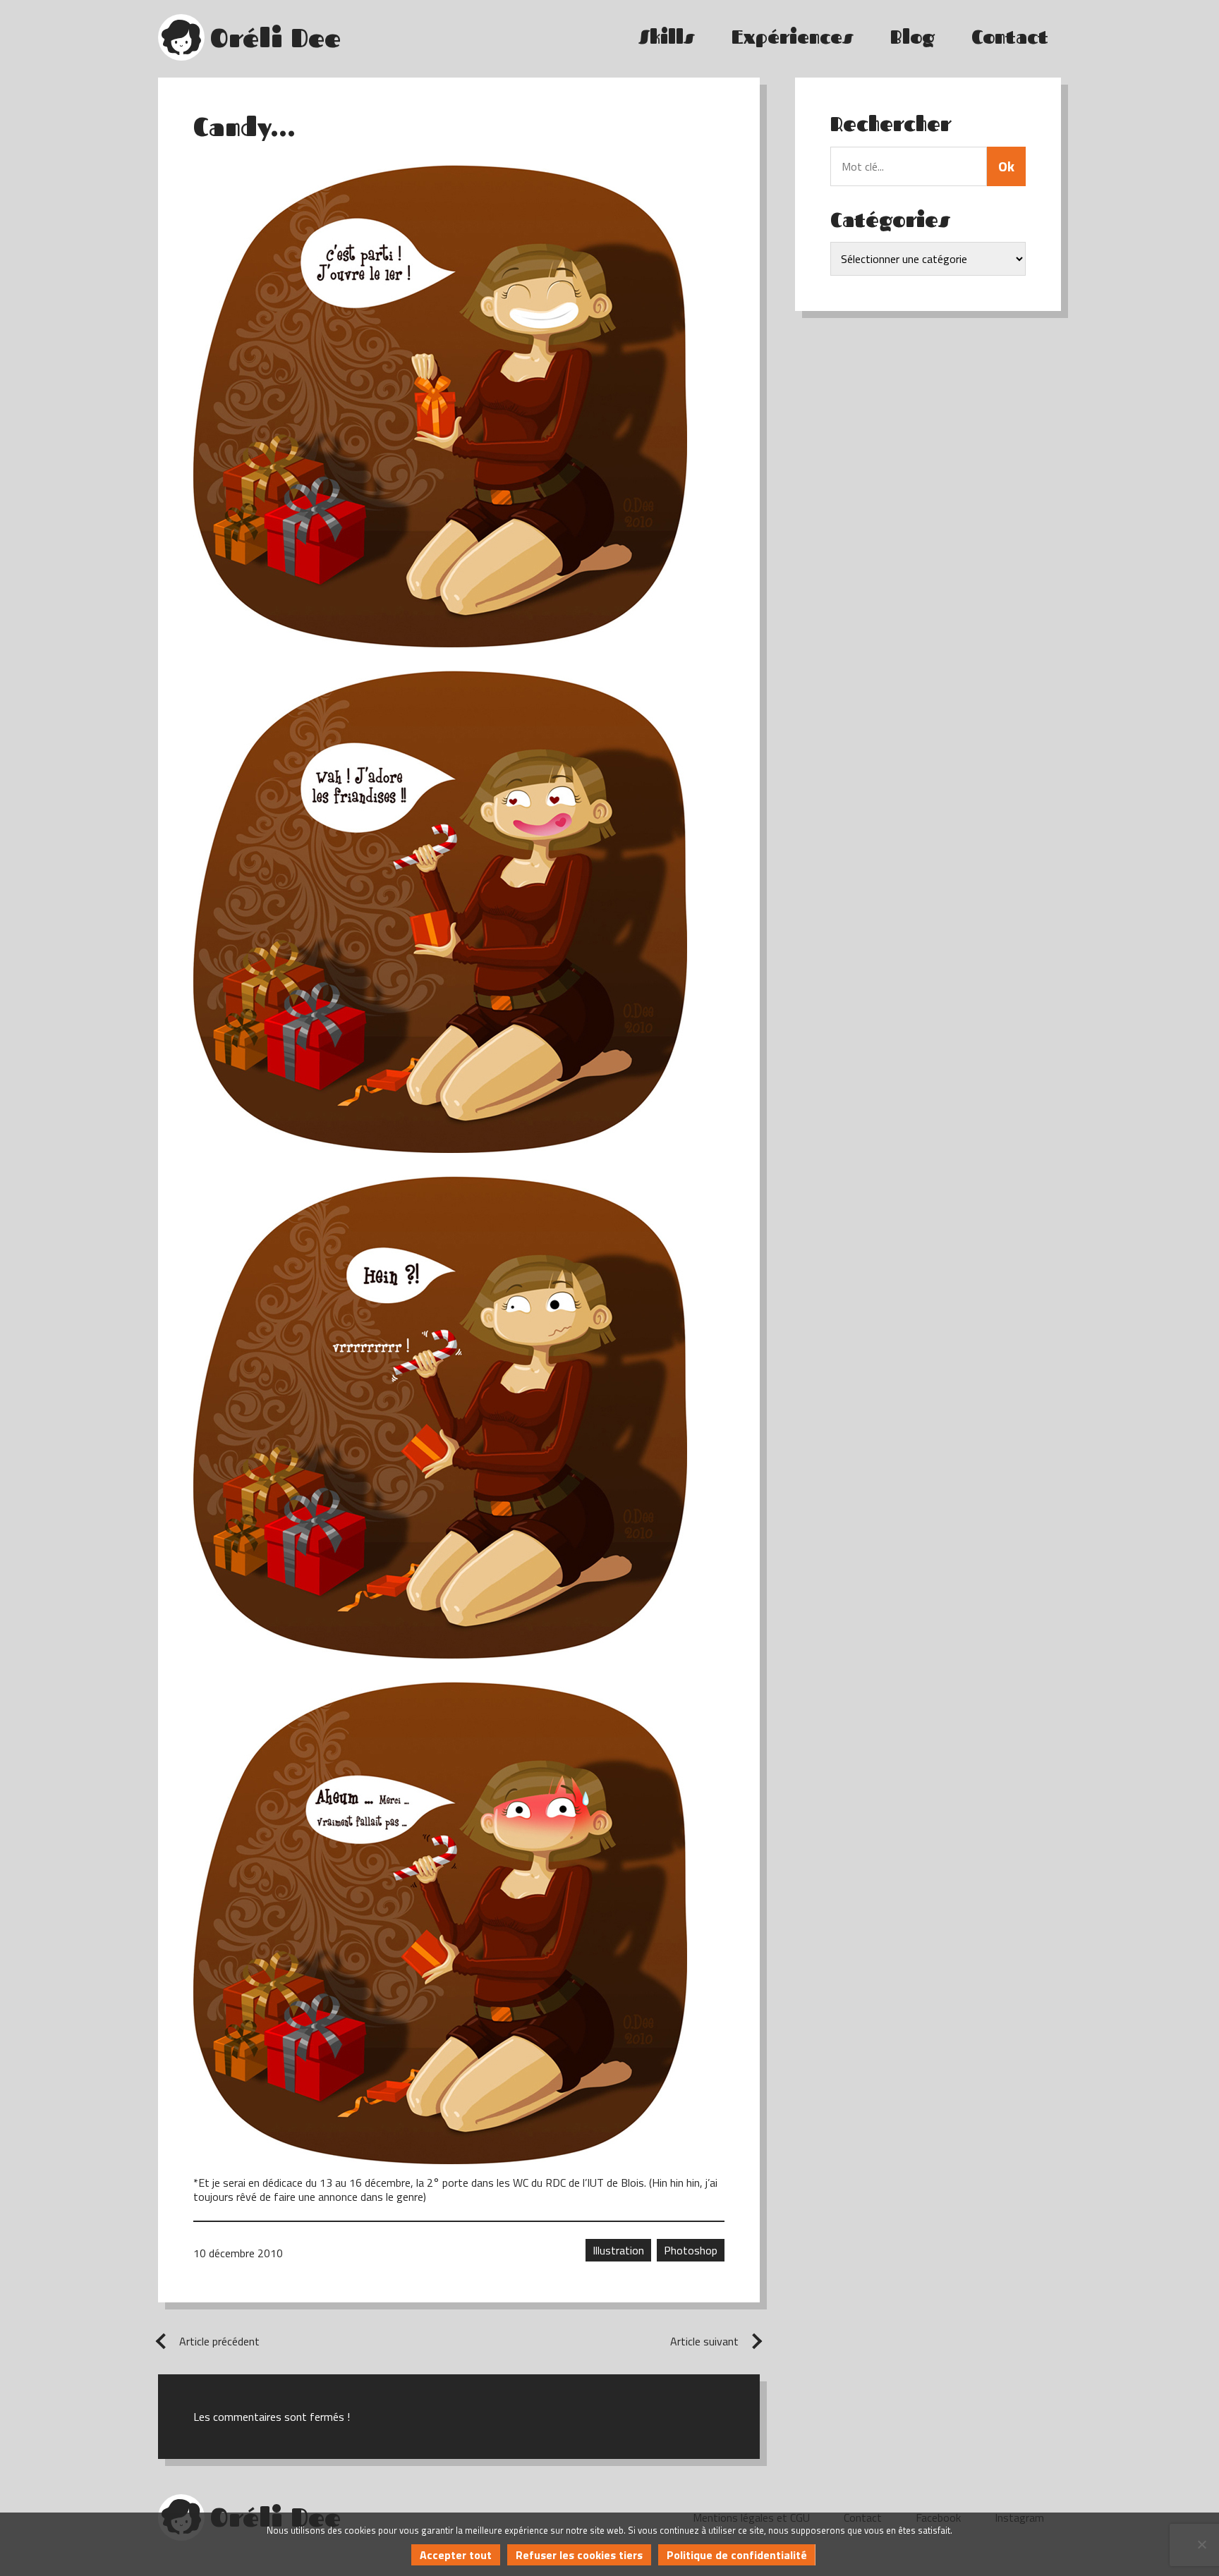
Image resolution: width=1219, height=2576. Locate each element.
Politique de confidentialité (737, 2555)
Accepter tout (456, 2555)
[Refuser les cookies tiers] (1201, 2544)
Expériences (793, 37)
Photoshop (691, 2250)
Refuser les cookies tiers (579, 2555)
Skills (667, 37)
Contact (1010, 37)
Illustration (618, 2250)
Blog (912, 37)
